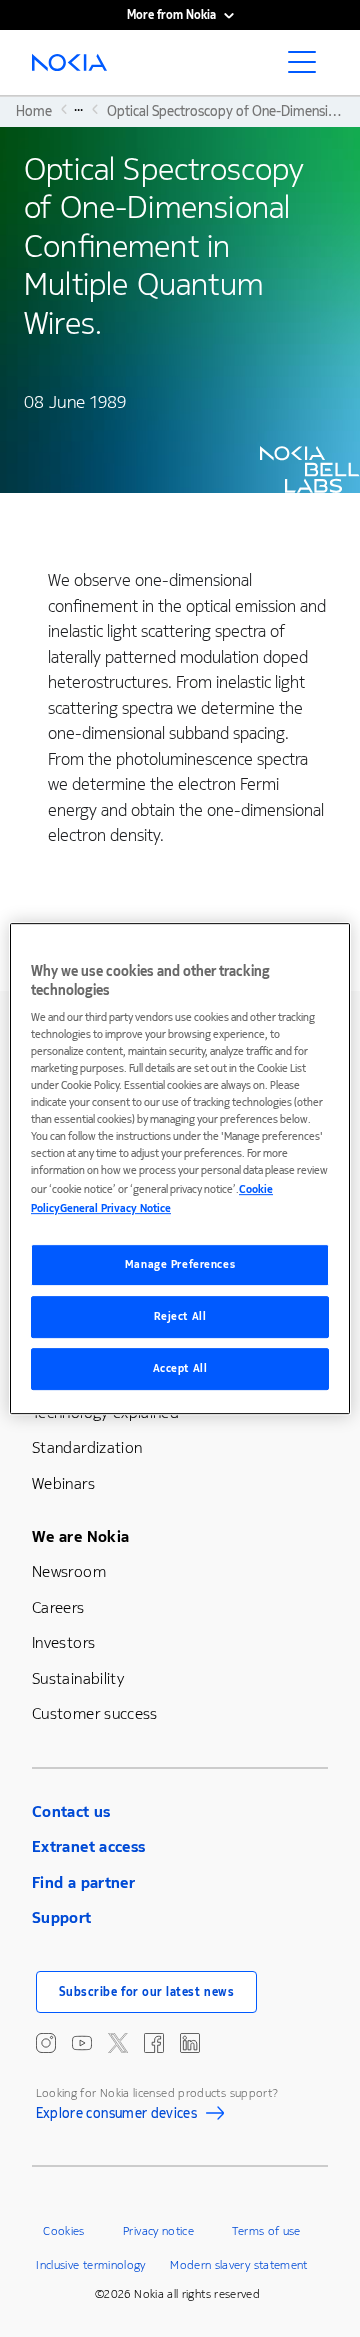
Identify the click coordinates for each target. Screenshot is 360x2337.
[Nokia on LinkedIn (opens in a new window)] (190, 2043)
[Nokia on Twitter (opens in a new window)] (118, 2043)
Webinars (63, 1483)
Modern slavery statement (239, 2265)
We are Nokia (80, 1536)
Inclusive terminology (91, 2265)
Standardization (87, 1447)
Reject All (180, 1317)
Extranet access (88, 1846)
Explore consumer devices (117, 2116)
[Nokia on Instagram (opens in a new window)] (46, 2043)
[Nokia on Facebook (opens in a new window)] (154, 2043)
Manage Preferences (180, 1265)
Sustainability (78, 1678)
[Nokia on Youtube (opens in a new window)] (82, 2043)
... (78, 109)
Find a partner (83, 1882)
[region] (180, 1169)
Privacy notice (158, 2231)
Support (62, 1917)
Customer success (95, 1713)
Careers (58, 1607)
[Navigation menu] (308, 68)
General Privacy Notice (115, 1209)
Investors (63, 1642)
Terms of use (266, 2231)
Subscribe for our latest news (147, 1992)
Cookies (64, 2231)
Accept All (180, 1368)
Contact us (71, 1811)
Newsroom (69, 1571)
